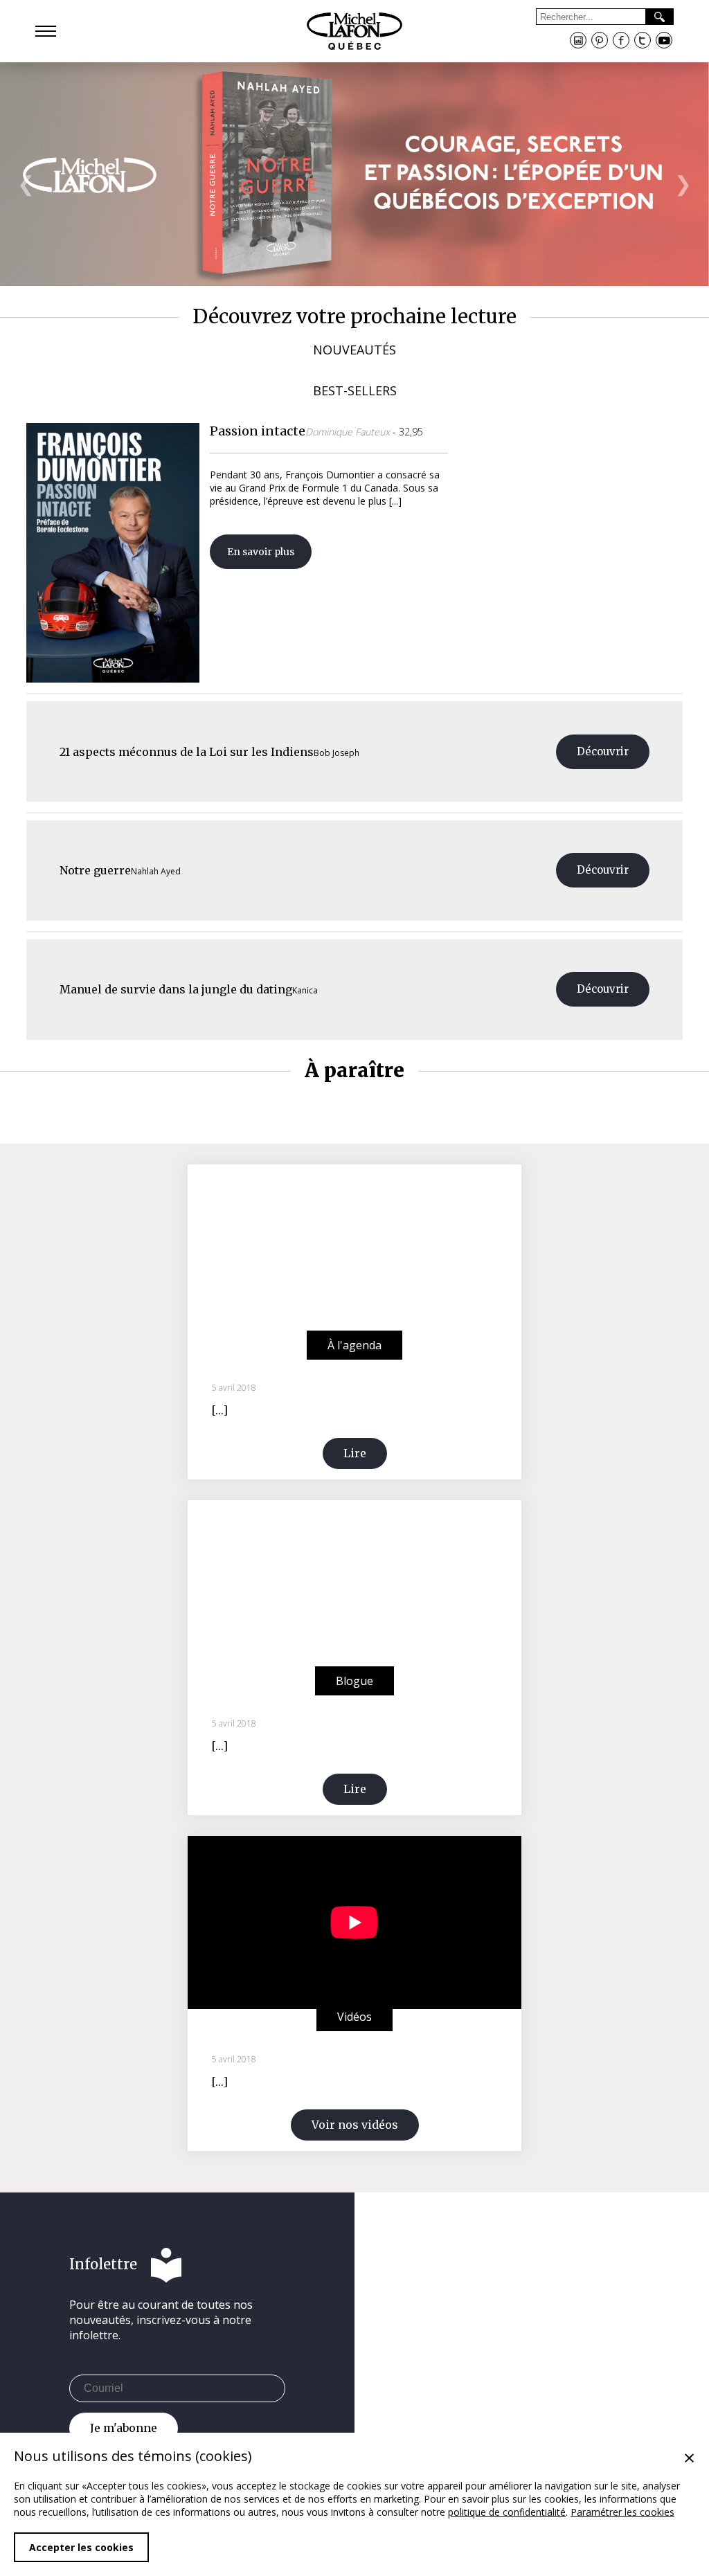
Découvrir (603, 751)
